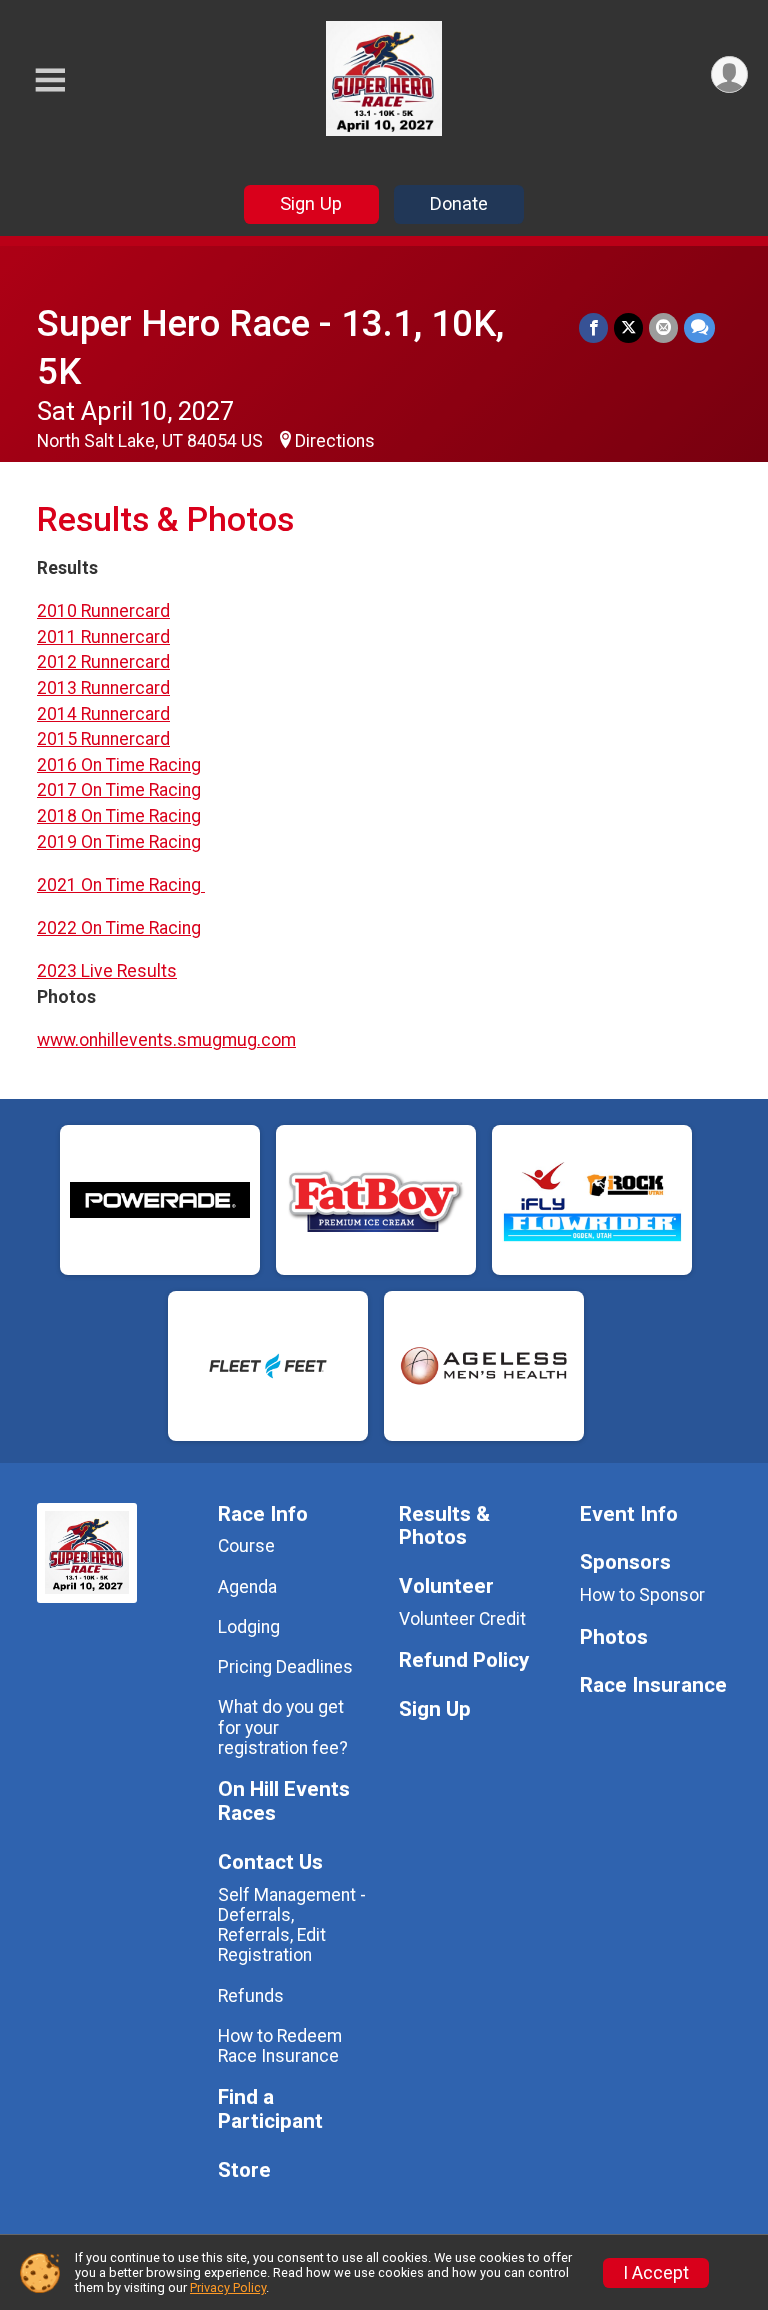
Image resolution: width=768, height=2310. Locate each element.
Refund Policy (464, 1660)
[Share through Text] (699, 327)
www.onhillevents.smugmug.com (166, 1040)
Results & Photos (444, 1526)
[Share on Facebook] (593, 327)
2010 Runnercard (103, 611)
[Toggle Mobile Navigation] (50, 80)
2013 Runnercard (103, 688)
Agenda (247, 1587)
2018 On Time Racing (119, 816)
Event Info (629, 1514)
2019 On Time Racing (119, 842)
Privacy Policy (228, 2287)
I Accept (656, 2273)
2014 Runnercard (103, 714)
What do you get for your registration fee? (283, 1727)
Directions (335, 441)
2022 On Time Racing (119, 928)
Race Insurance (653, 1685)
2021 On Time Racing (121, 885)
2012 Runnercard (103, 662)
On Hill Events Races (284, 1801)
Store (244, 2170)
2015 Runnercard (103, 739)
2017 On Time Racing (119, 790)
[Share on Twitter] (628, 327)
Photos (614, 1637)
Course (246, 1546)
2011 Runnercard (103, 637)
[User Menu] (729, 74)
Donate (459, 203)
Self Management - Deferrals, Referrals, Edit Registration (292, 1925)
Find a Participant (270, 2109)
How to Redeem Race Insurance (280, 2046)
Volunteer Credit (462, 1619)
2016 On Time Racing (119, 765)
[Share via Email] (663, 327)
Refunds (251, 1996)
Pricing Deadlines (285, 1667)
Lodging (249, 1627)
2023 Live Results (107, 971)
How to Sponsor (642, 1595)
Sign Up (311, 203)
